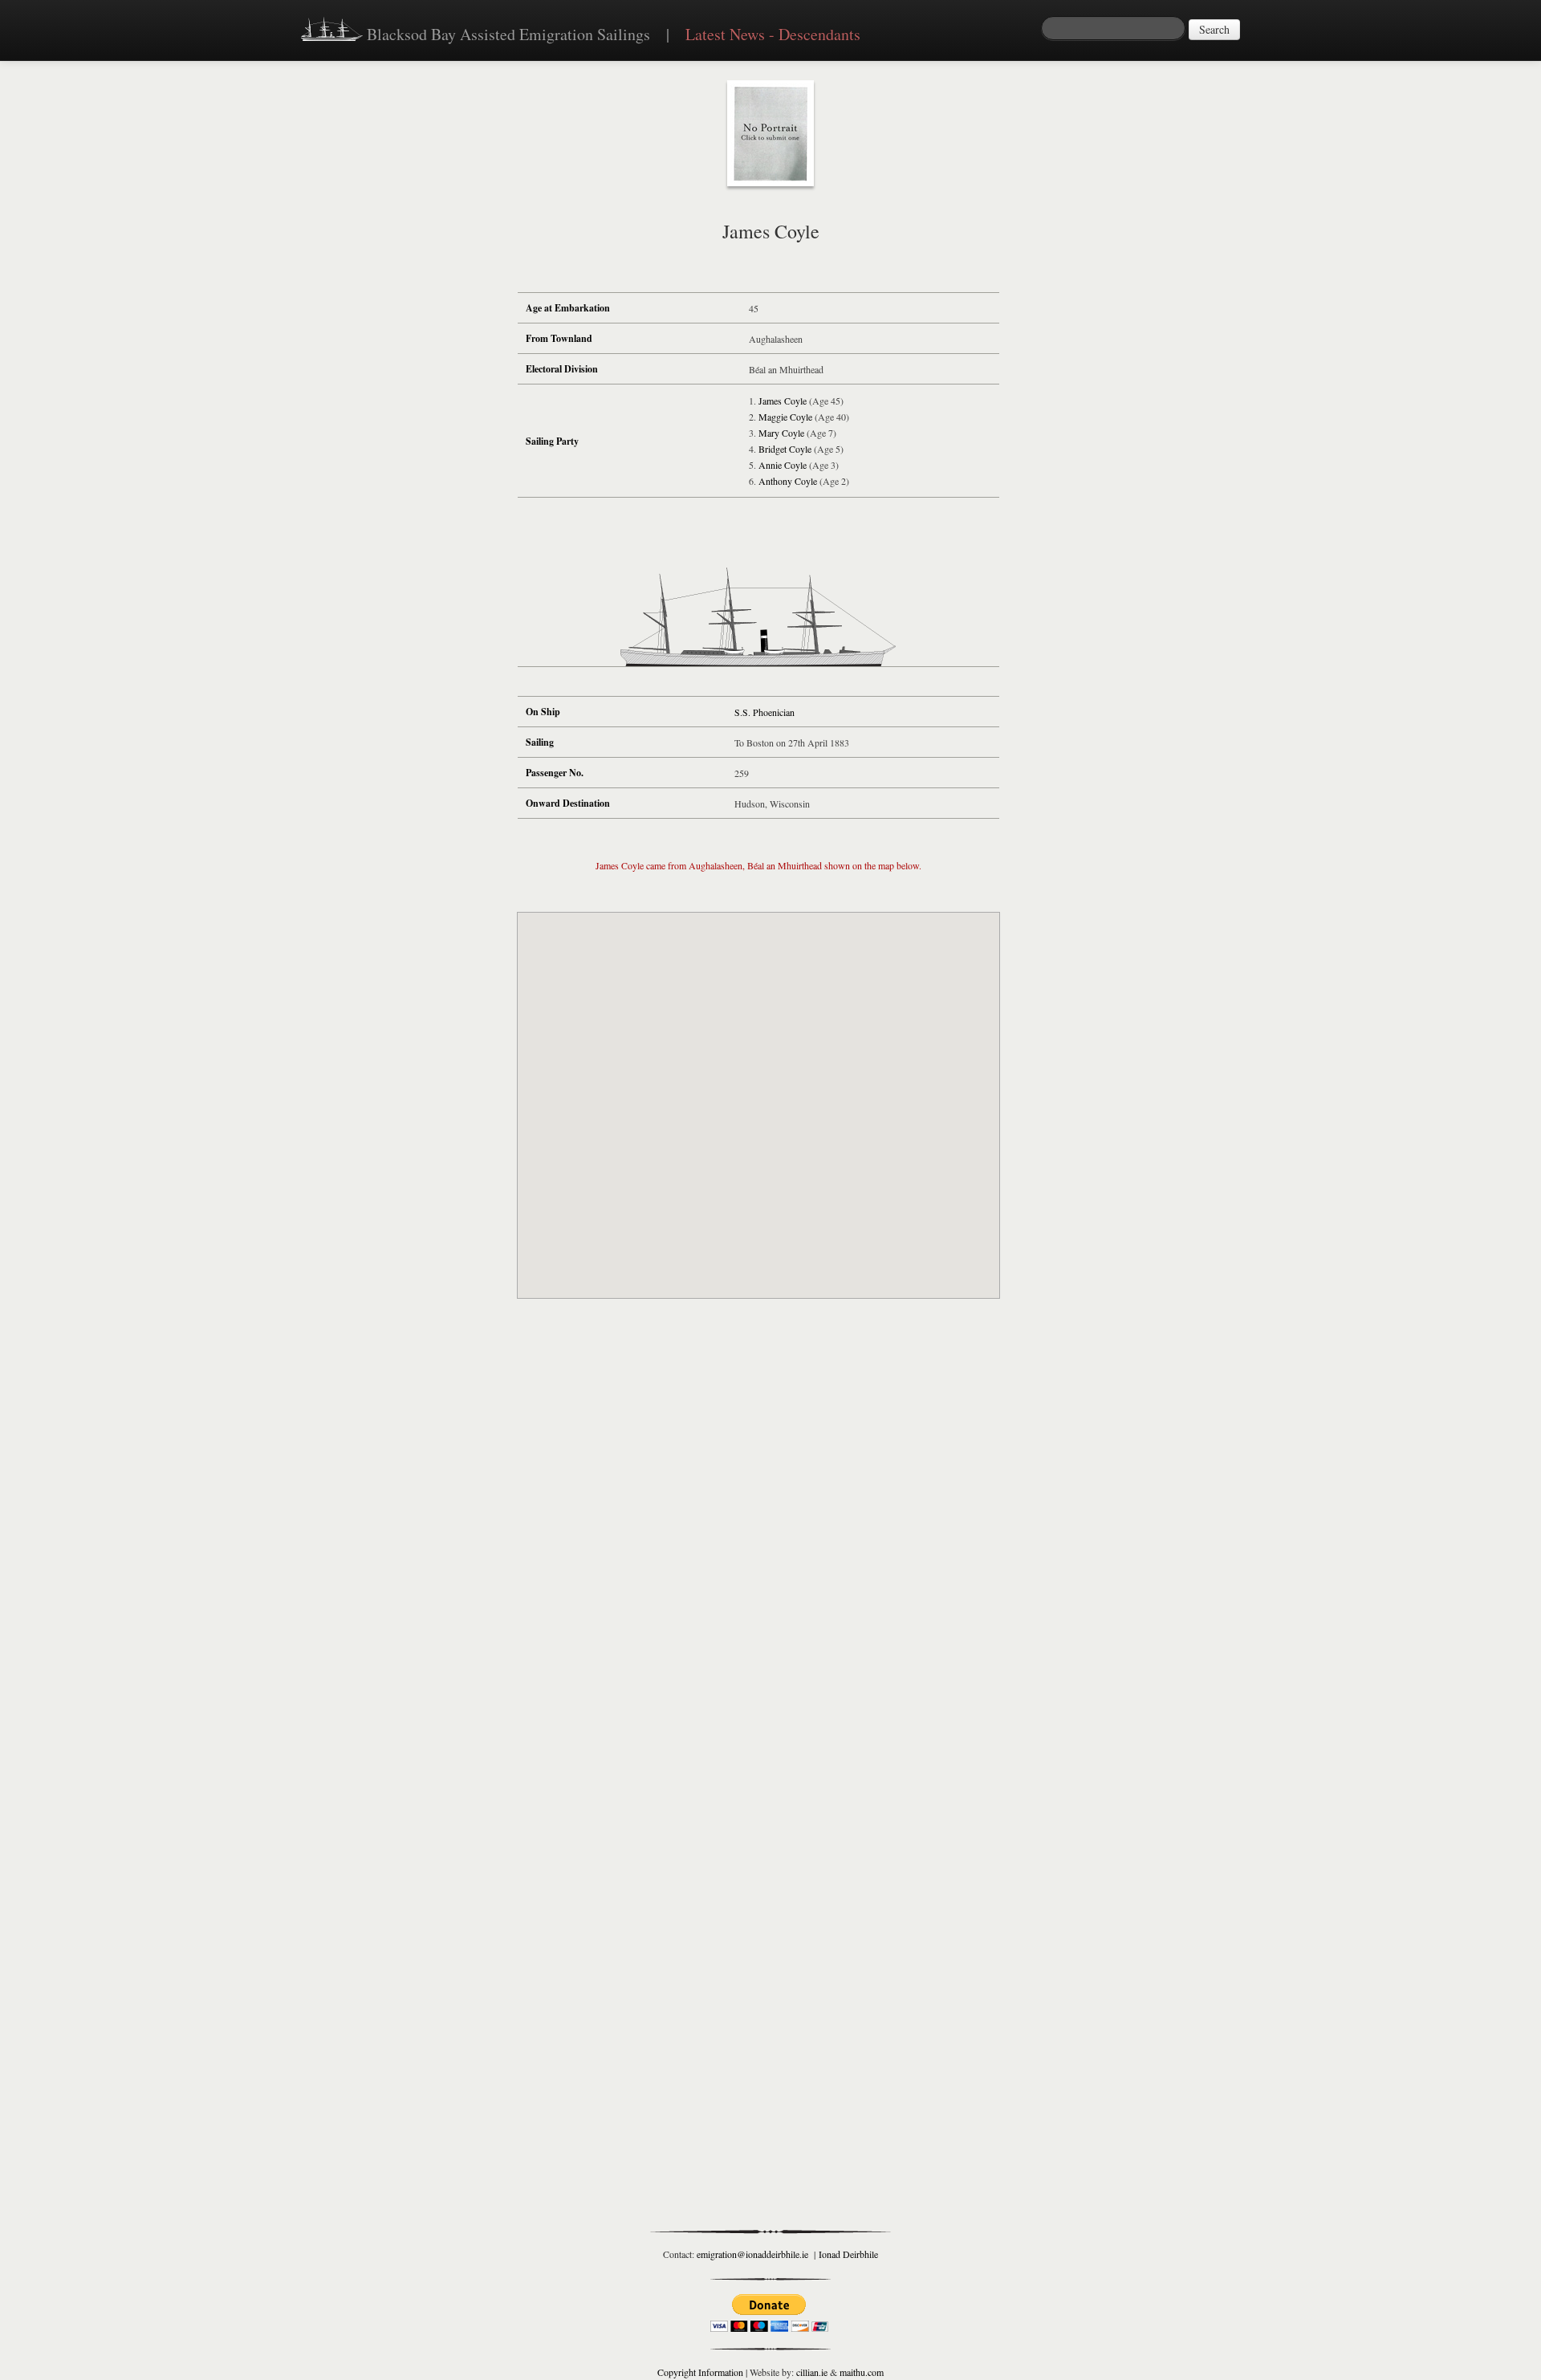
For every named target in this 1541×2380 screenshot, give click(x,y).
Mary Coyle (783, 433)
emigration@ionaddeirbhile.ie (752, 2254)
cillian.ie (812, 2372)
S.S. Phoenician (764, 712)
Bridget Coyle (786, 449)
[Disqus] (758, 1548)
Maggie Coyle (787, 417)
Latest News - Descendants (773, 34)
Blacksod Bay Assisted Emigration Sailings (506, 34)
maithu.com (862, 2372)
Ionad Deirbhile (848, 2254)
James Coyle (784, 401)
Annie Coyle (784, 465)
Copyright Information (700, 2372)
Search (1214, 29)
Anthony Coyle (789, 481)
